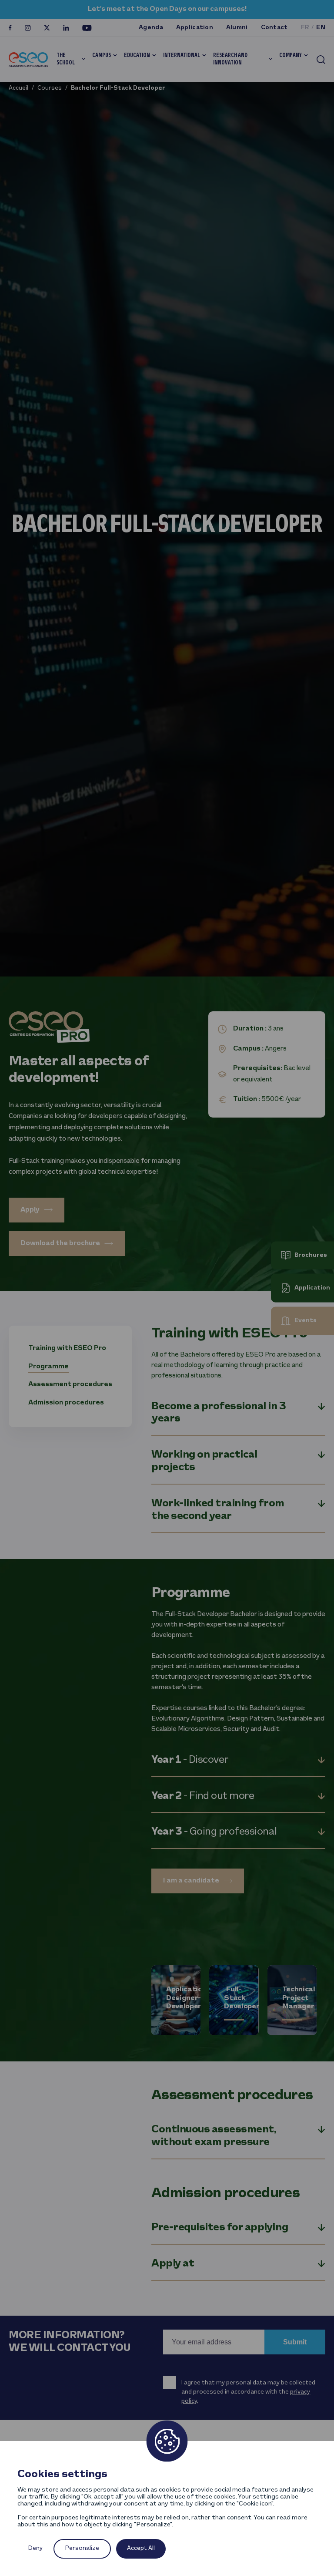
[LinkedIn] (66, 28)
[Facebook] (10, 28)
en (321, 28)
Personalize (82, 2548)
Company (291, 56)
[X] (47, 28)
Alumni (237, 28)
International (182, 56)
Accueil (18, 88)
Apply (30, 1210)
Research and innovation (230, 59)
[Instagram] (28, 28)
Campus (102, 56)
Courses (50, 88)
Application (195, 28)
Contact (274, 28)
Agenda (151, 28)
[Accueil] (28, 59)
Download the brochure (60, 1243)
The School (66, 59)
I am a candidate (191, 1881)
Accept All (141, 2548)
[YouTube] (87, 28)
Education (137, 56)
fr (305, 28)
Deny (35, 2548)
